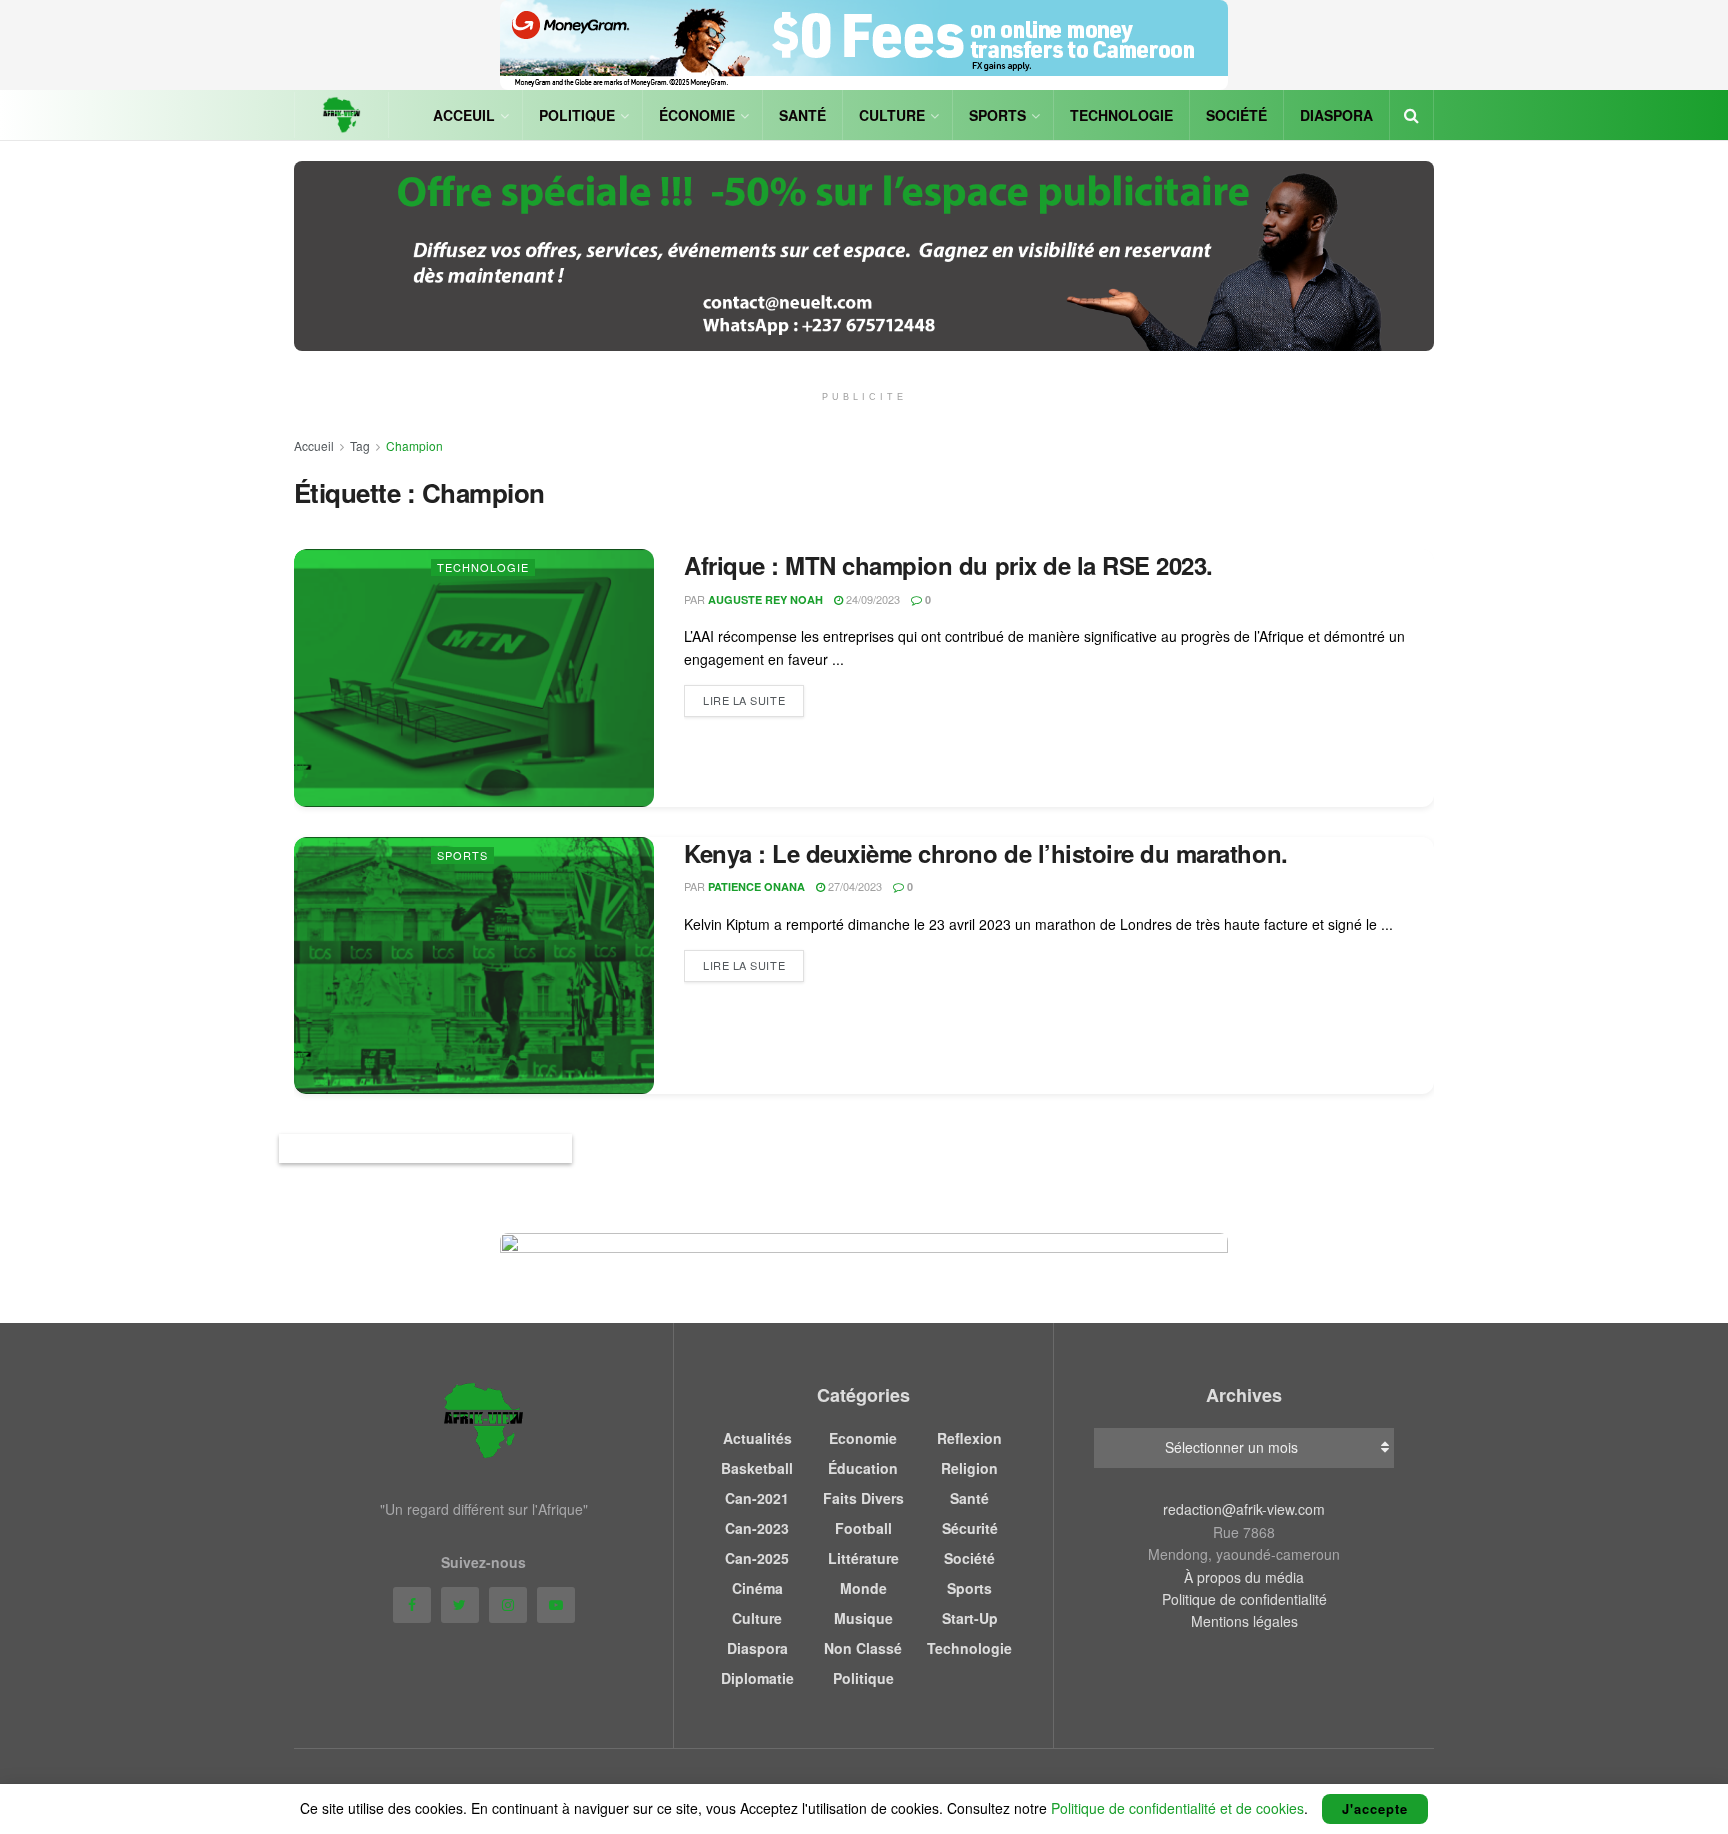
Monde (863, 1588)
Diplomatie (757, 1678)
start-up (970, 1618)
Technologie (1121, 115)
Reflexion (969, 1438)
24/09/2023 (871, 599)
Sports (997, 115)
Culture (892, 115)
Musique (863, 1618)
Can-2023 (757, 1528)
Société (1236, 115)
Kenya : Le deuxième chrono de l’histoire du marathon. (986, 853)
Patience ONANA (756, 886)
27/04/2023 (853, 886)
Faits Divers (863, 1498)
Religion (969, 1468)
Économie (697, 115)
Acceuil (464, 115)
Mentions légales (1244, 1621)
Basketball (757, 1468)
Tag (360, 445)
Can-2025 (757, 1558)
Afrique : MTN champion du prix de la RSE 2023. (948, 565)
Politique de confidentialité (1244, 1599)
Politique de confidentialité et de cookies (1177, 1808)
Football (863, 1528)
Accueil (314, 445)
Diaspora (1336, 115)
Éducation (863, 1468)
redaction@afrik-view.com (1244, 1509)
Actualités (757, 1438)
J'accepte (1375, 1808)
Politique (577, 115)
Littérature (863, 1558)
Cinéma (757, 1588)
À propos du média (1244, 1577)
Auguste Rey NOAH (765, 599)
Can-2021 (757, 1498)
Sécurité (970, 1528)
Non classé (863, 1648)
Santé (802, 115)
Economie (863, 1438)
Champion (414, 445)
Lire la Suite (744, 700)
